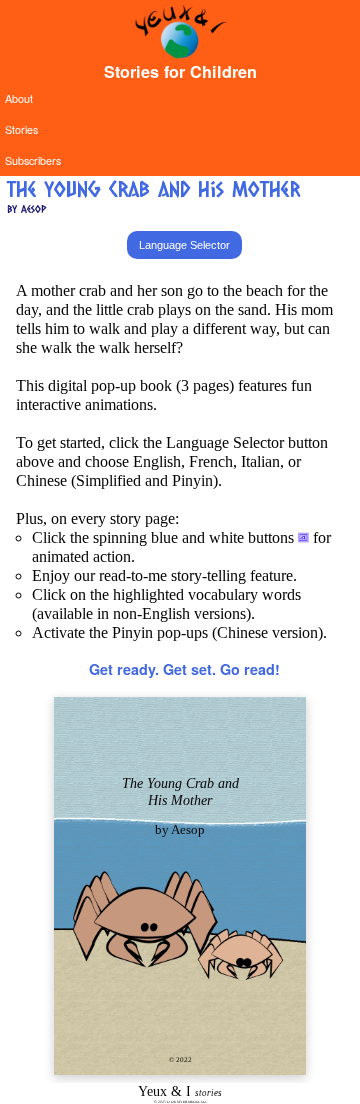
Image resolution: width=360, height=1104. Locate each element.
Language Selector (184, 245)
